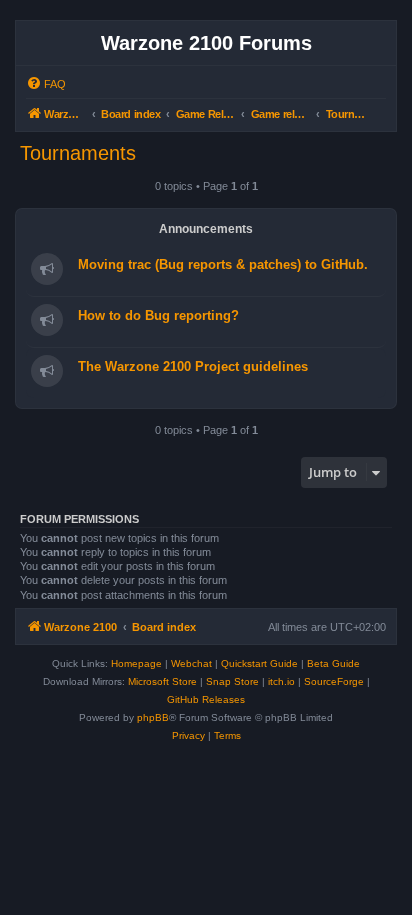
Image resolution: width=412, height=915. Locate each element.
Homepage (136, 663)
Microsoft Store (162, 681)
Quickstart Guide (259, 663)
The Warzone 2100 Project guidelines (193, 366)
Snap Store (232, 681)
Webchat (191, 663)
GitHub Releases (206, 699)
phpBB (153, 717)
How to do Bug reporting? (158, 315)
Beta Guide (333, 663)
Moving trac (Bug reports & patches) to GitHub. (223, 264)
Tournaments (78, 153)
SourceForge (334, 681)
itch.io (281, 681)
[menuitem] (46, 84)
